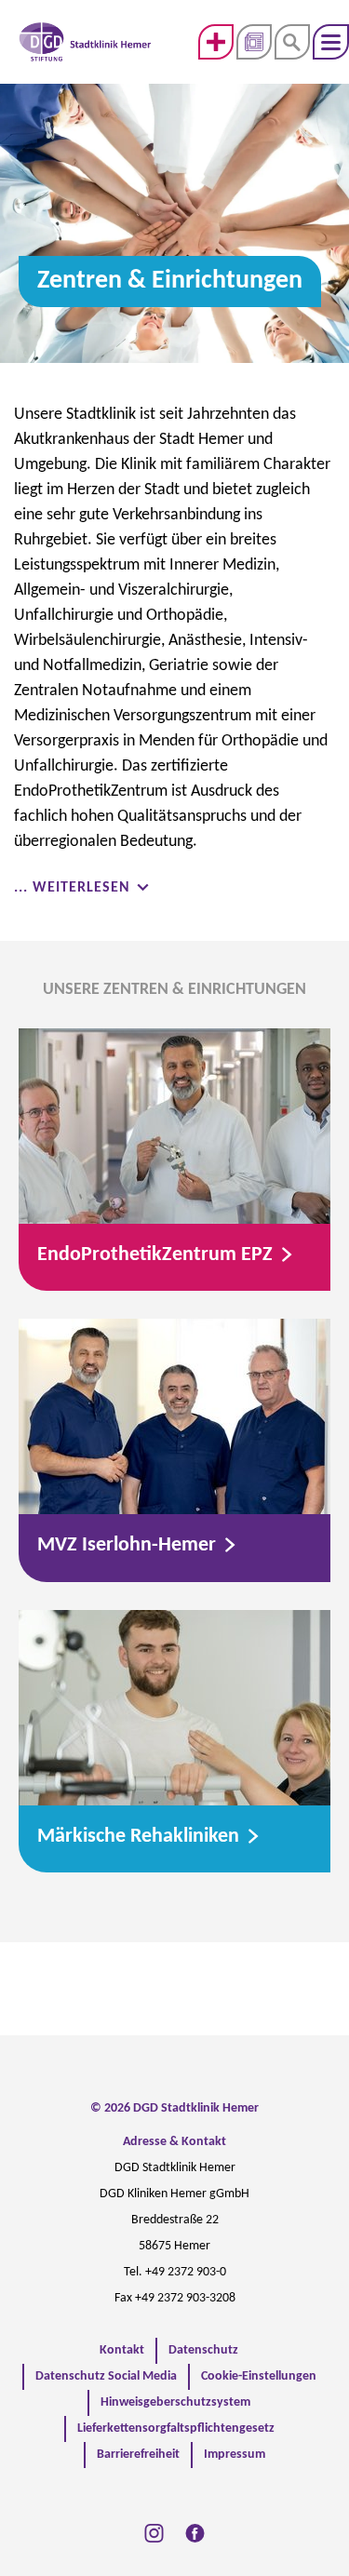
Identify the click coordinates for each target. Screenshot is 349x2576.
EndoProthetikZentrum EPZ (157, 1255)
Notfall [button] (216, 42)
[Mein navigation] (331, 42)
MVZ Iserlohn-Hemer (129, 1545)
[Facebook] (195, 2533)
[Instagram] (154, 2533)
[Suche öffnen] (292, 42)
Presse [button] (254, 42)
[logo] (85, 42)
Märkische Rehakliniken (141, 1837)
